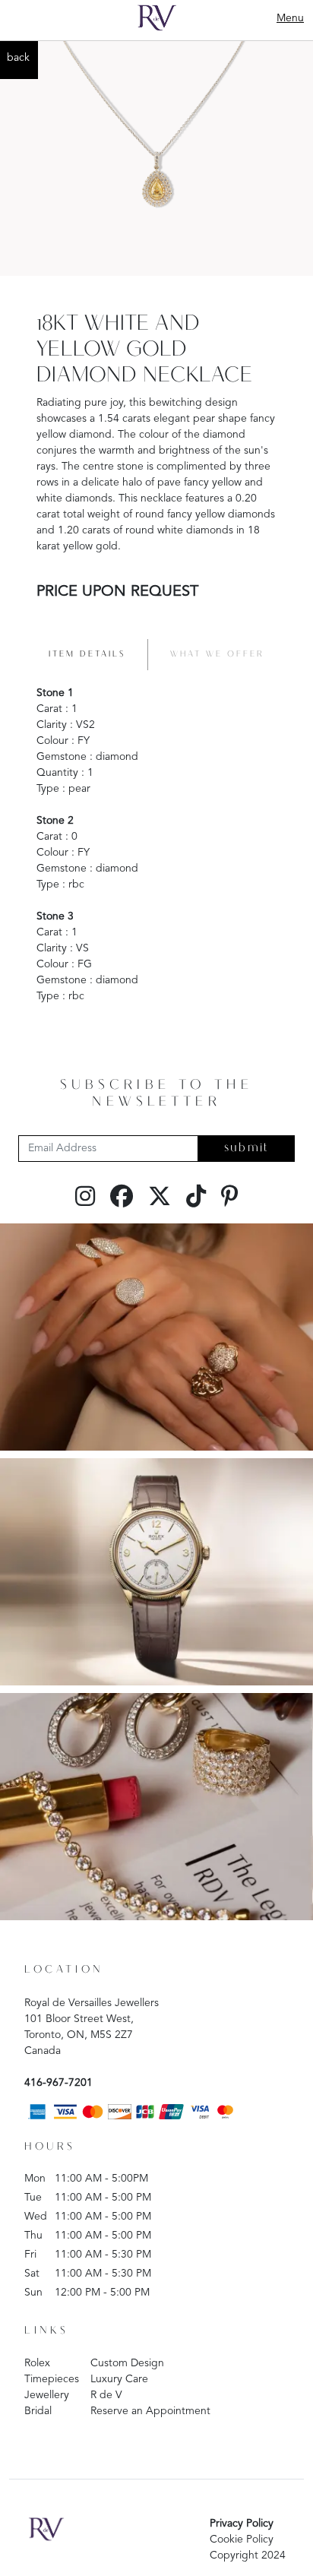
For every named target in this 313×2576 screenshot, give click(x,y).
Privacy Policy (242, 2524)
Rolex (37, 2363)
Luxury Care (119, 2379)
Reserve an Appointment (150, 2411)
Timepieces (52, 2379)
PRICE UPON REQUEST (117, 592)
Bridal (38, 2411)
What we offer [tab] (217, 654)
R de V (106, 2395)
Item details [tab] (87, 654)
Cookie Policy (242, 2540)
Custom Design (127, 2363)
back (18, 58)
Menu (290, 18)
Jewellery (47, 2395)
